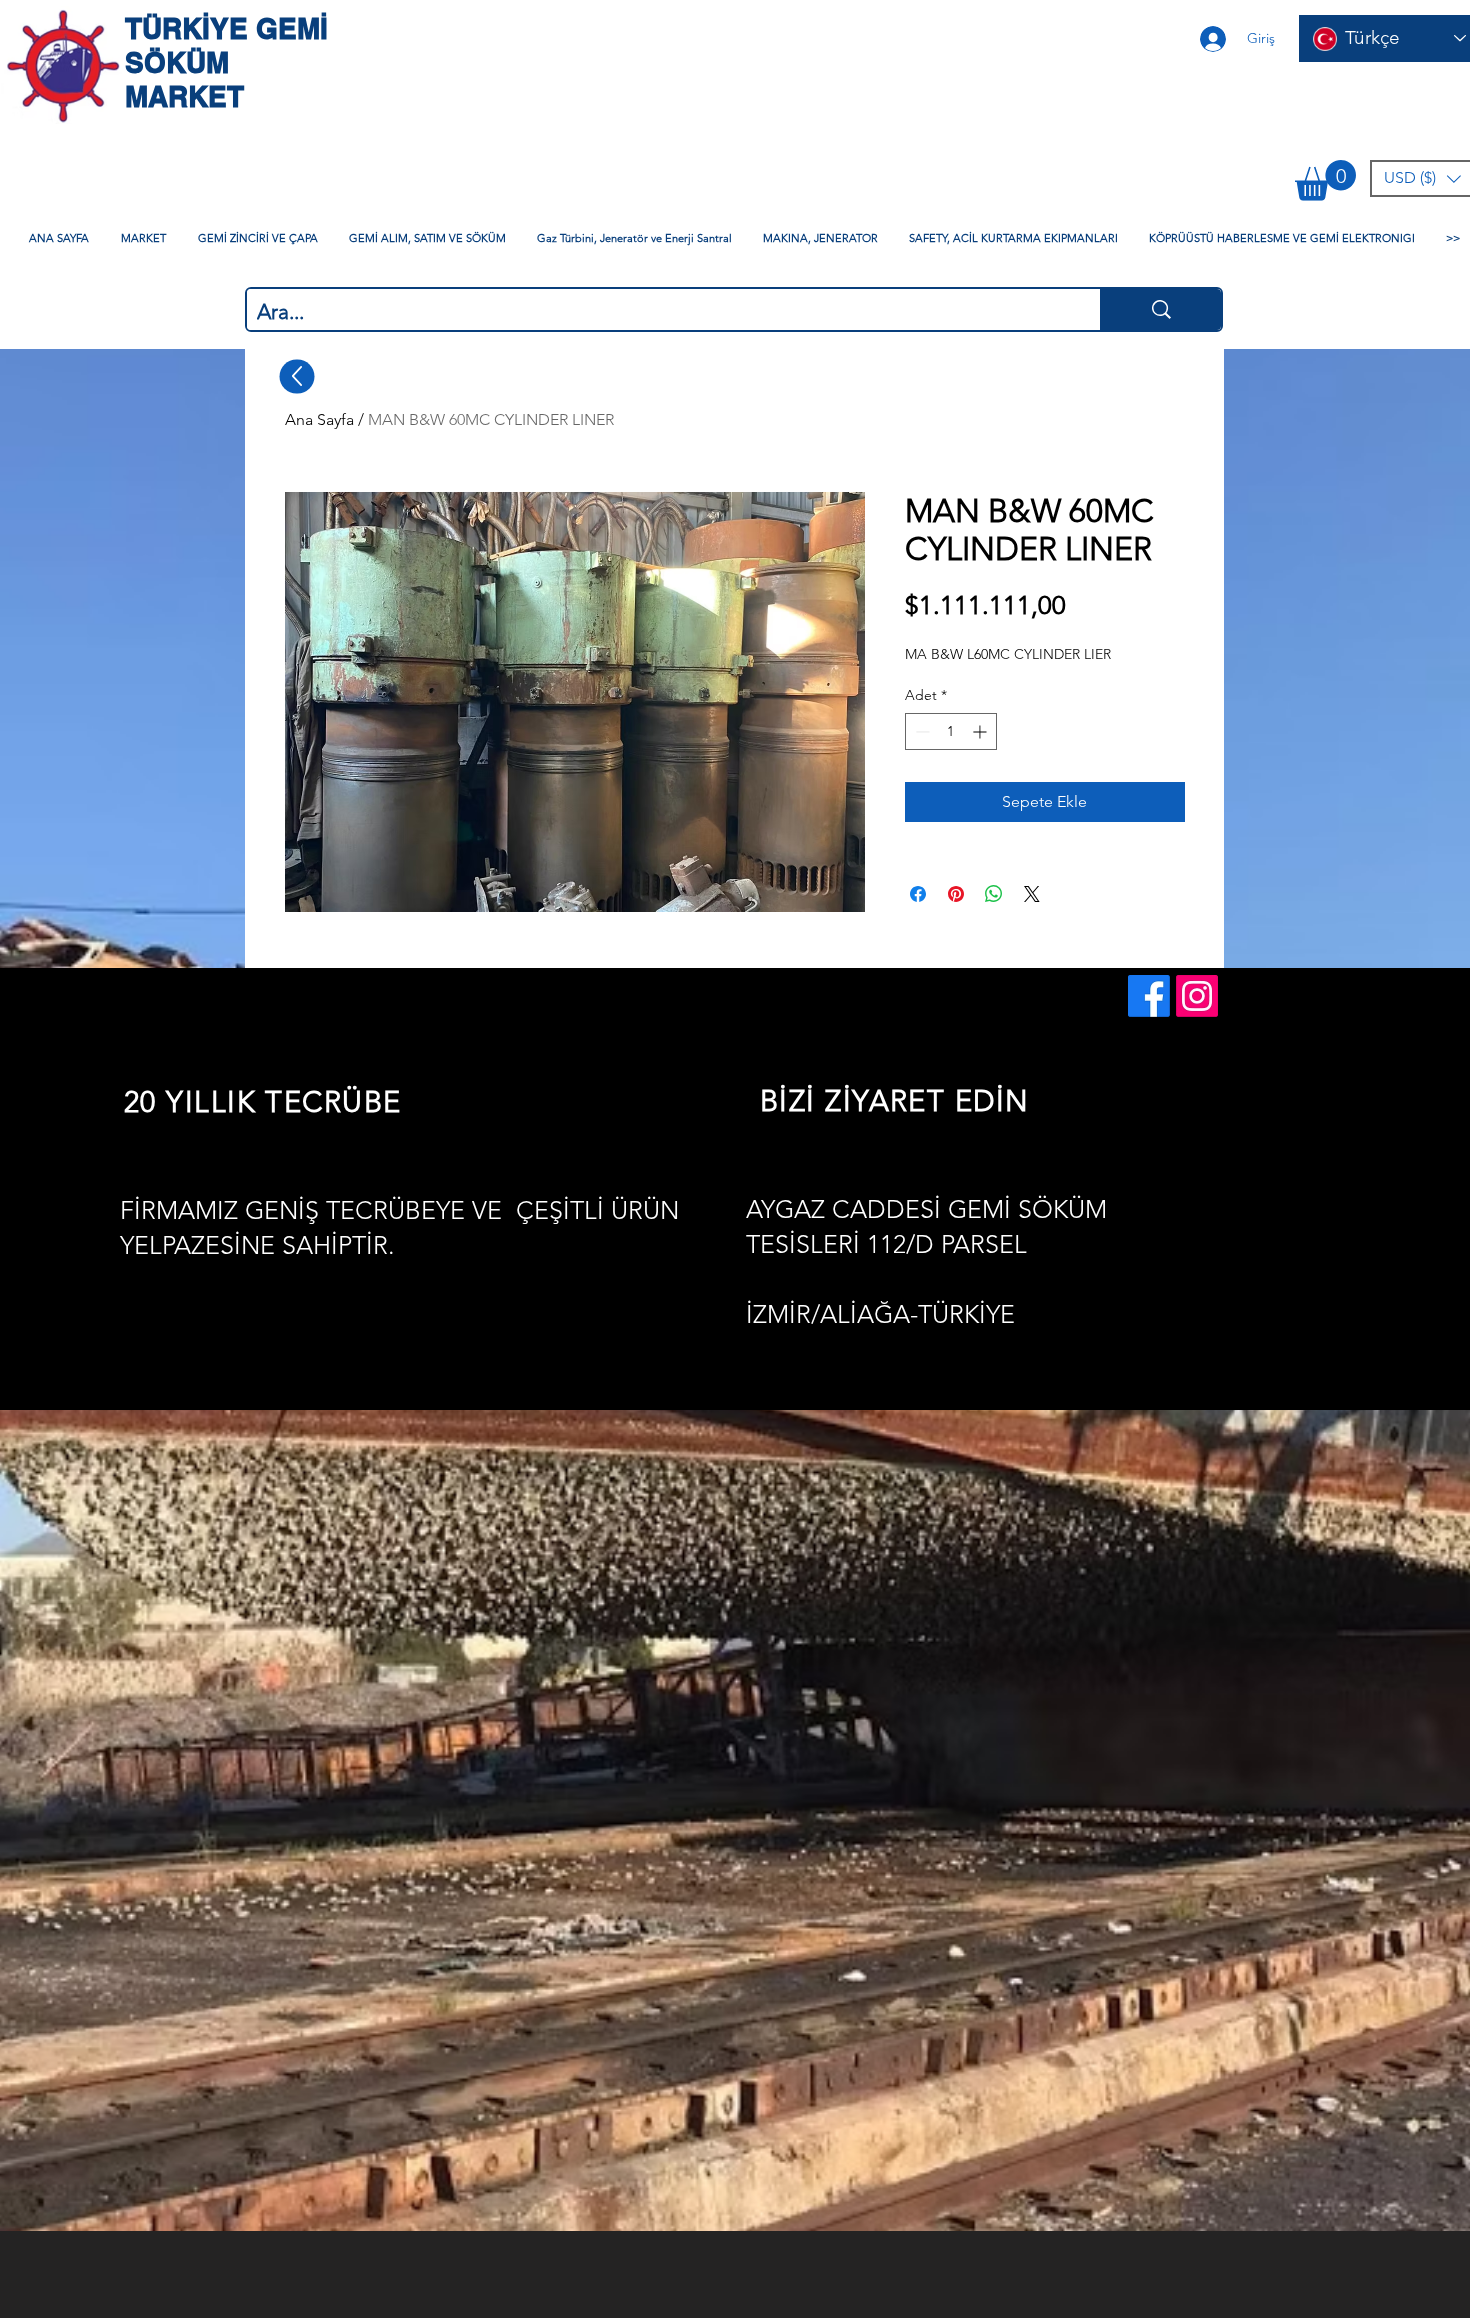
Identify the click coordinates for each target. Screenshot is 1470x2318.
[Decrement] (920, 731)
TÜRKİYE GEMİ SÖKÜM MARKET (226, 62)
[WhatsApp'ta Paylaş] (994, 894)
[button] (1325, 180)
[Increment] (981, 731)
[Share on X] (1032, 894)
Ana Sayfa (319, 419)
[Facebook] (1149, 996)
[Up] (297, 376)
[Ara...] (1160, 309)
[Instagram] (1197, 996)
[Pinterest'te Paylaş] (956, 894)
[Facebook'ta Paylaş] (918, 894)
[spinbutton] (951, 731)
